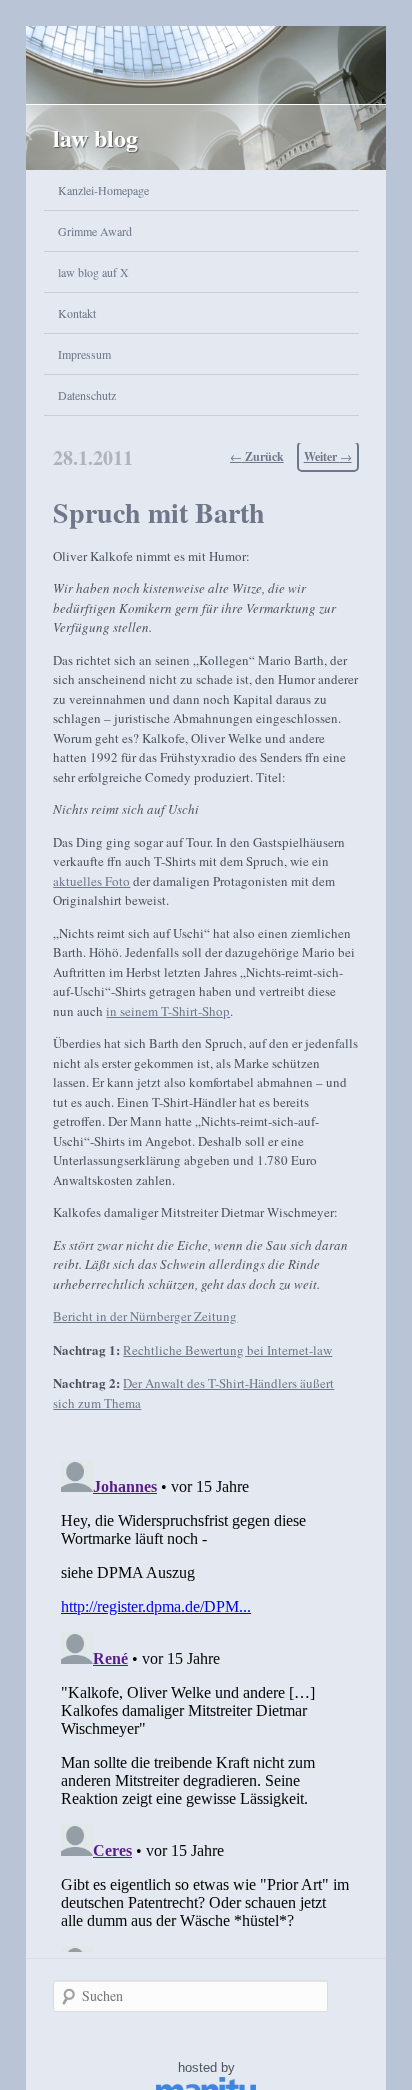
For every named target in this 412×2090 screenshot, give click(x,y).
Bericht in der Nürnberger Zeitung (145, 1316)
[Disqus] (205, 1702)
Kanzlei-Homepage (103, 190)
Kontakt (77, 313)
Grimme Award (95, 231)
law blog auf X (93, 272)
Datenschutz (87, 395)
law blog (95, 137)
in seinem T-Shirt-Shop (168, 1011)
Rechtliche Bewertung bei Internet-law (227, 1350)
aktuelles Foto (91, 881)
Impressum (84, 354)
